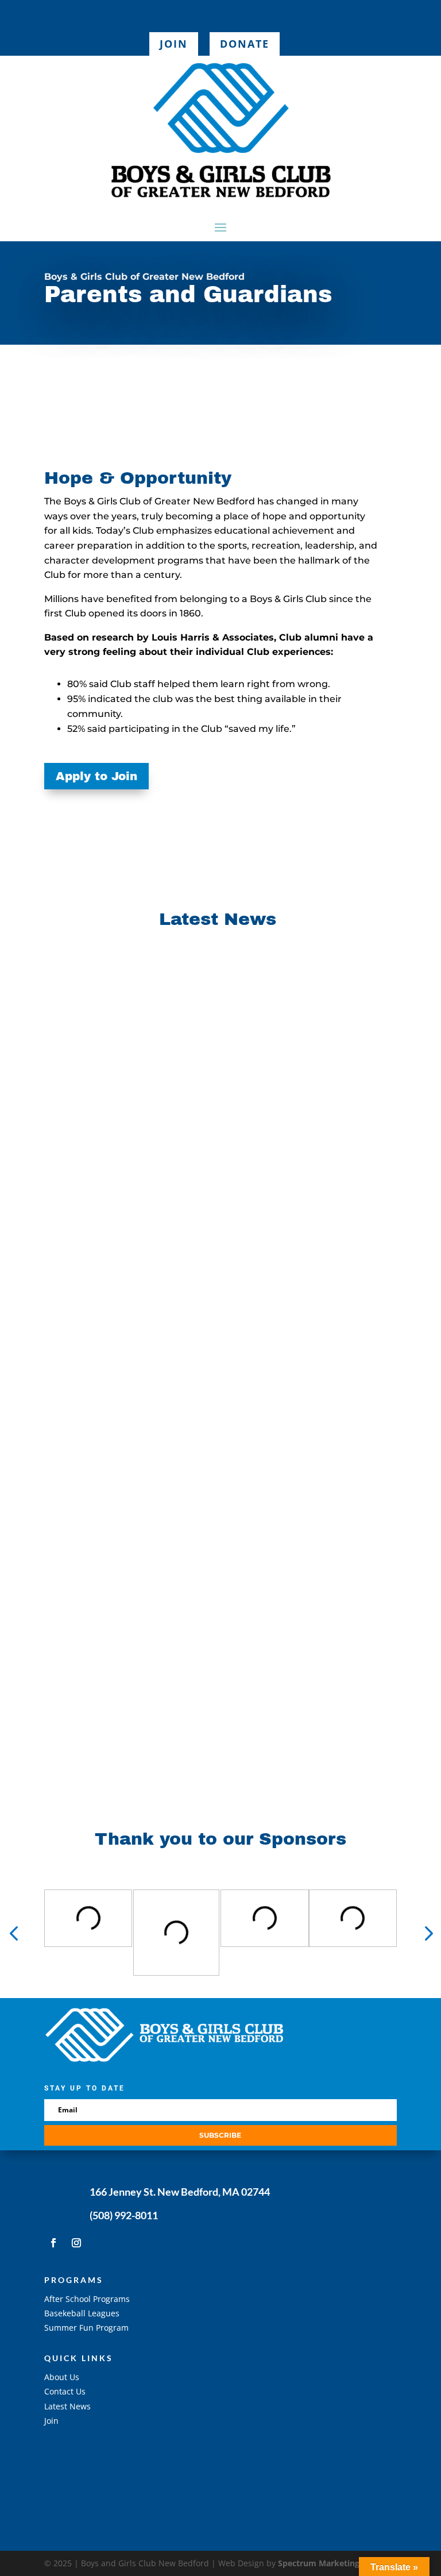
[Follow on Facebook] (53, 2243)
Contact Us (65, 2391)
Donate (245, 44)
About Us (62, 2377)
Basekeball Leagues (82, 2313)
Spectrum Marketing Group (332, 2563)
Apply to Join (96, 776)
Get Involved (88, 2458)
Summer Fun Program (86, 2328)
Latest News (67, 2406)
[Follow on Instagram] (76, 2243)
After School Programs (87, 2299)
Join (174, 44)
